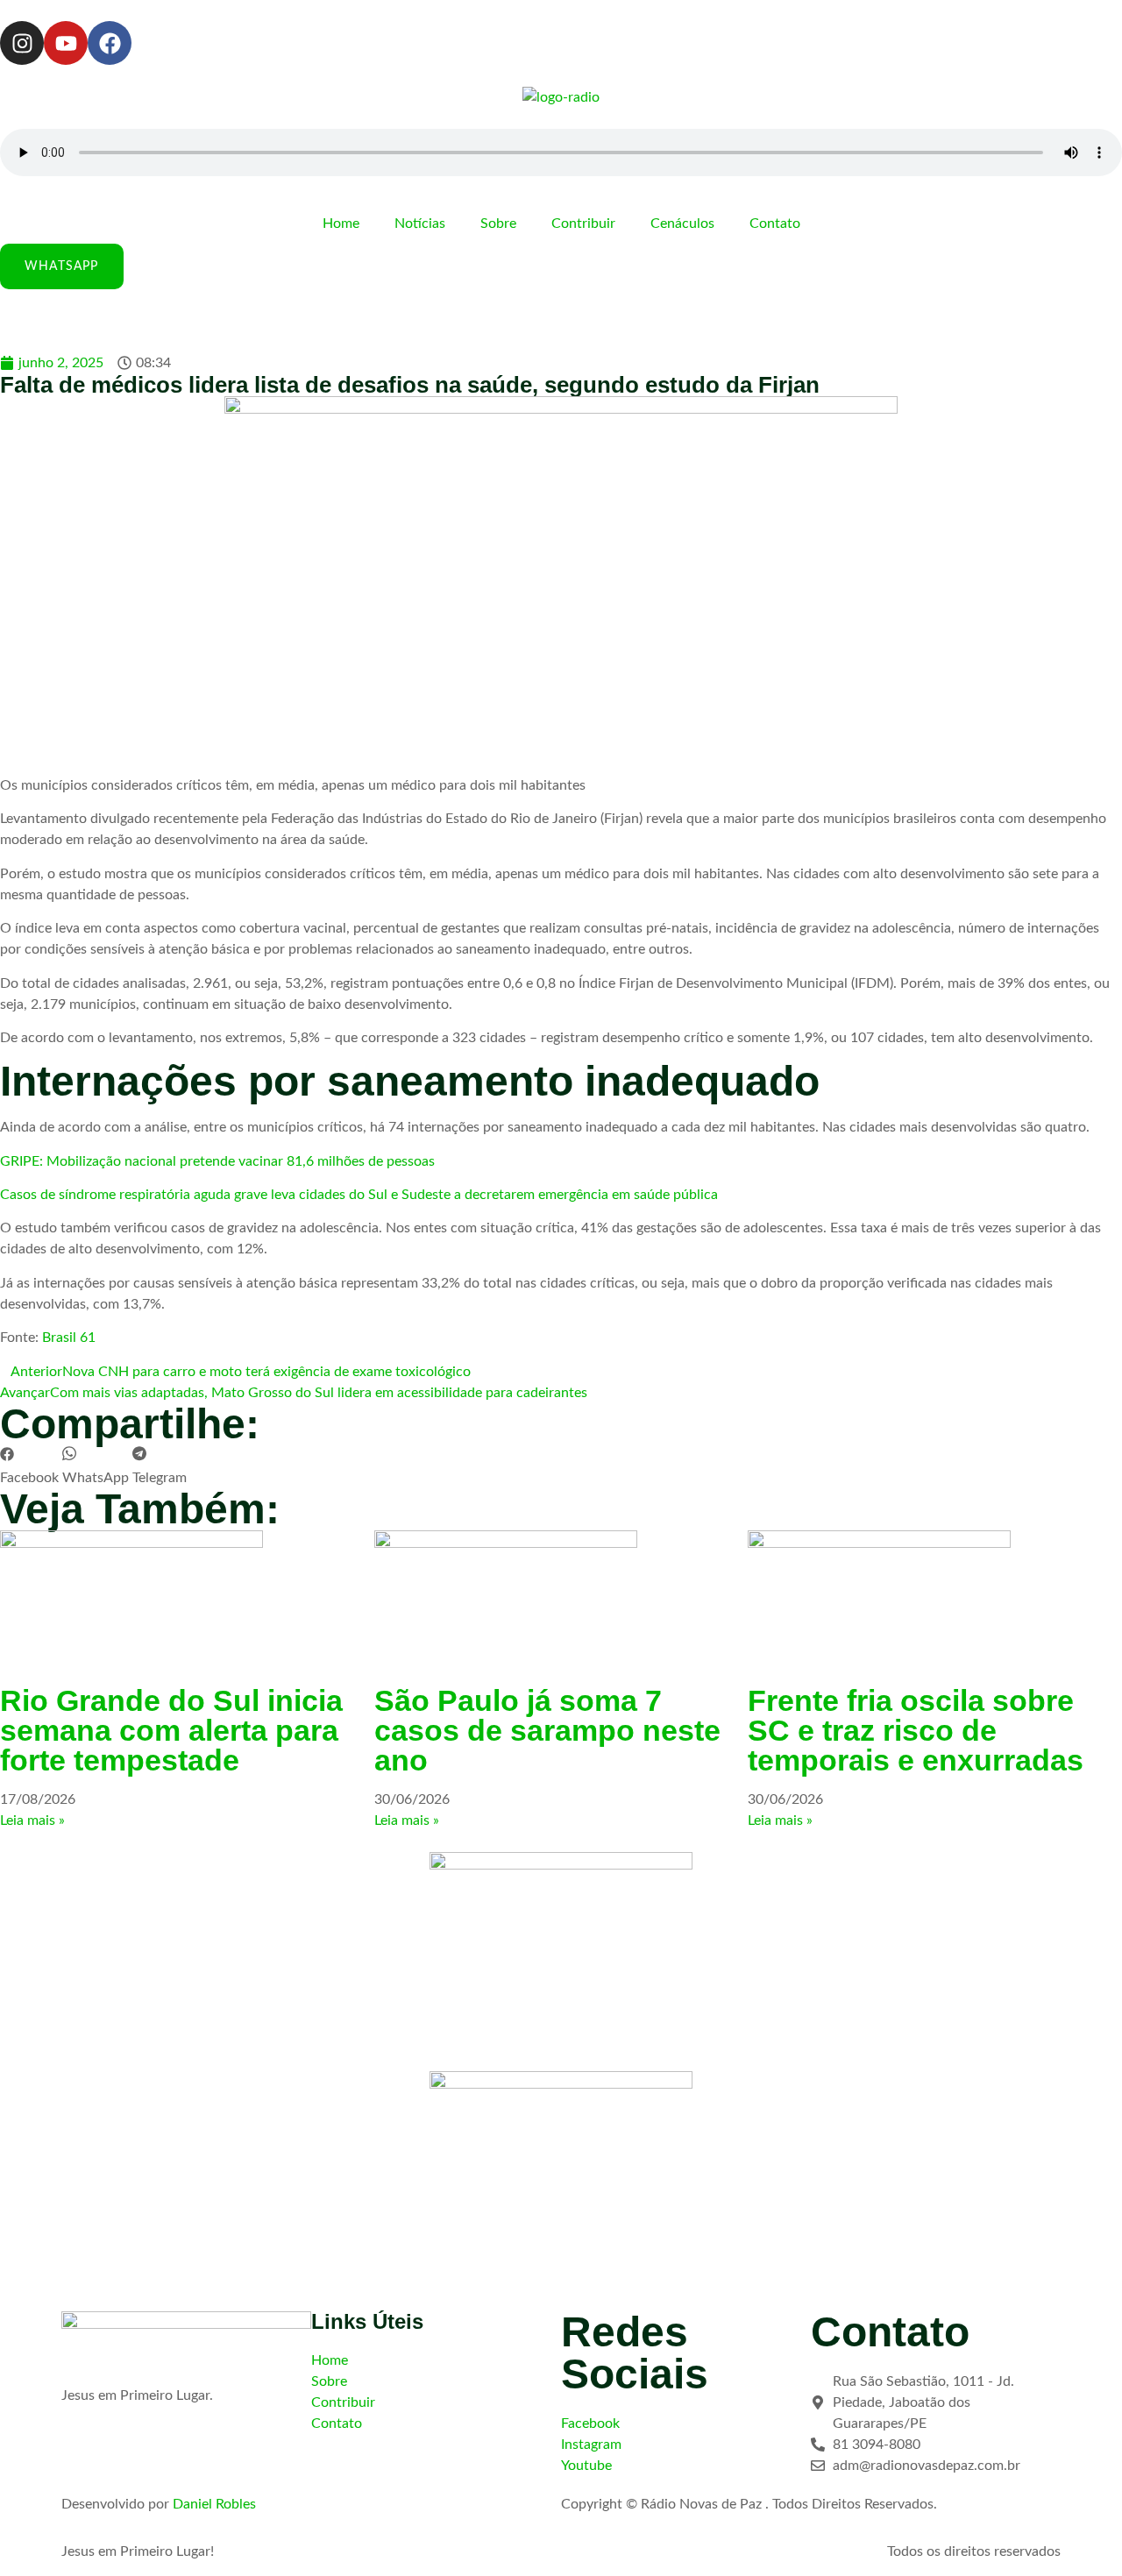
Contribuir (583, 224)
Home (341, 224)
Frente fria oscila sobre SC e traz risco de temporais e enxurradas (916, 1730)
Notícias (420, 224)
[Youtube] (66, 43)
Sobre (498, 224)
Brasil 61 (69, 1338)
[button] (29, 1467)
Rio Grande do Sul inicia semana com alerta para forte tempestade (171, 1730)
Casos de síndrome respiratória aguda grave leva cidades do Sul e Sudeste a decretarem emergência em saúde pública (359, 1195)
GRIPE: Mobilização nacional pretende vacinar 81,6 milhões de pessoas (217, 1161)
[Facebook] (110, 43)
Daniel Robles (214, 2504)
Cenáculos (682, 224)
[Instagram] (22, 43)
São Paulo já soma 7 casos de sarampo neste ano (547, 1730)
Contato (775, 224)
